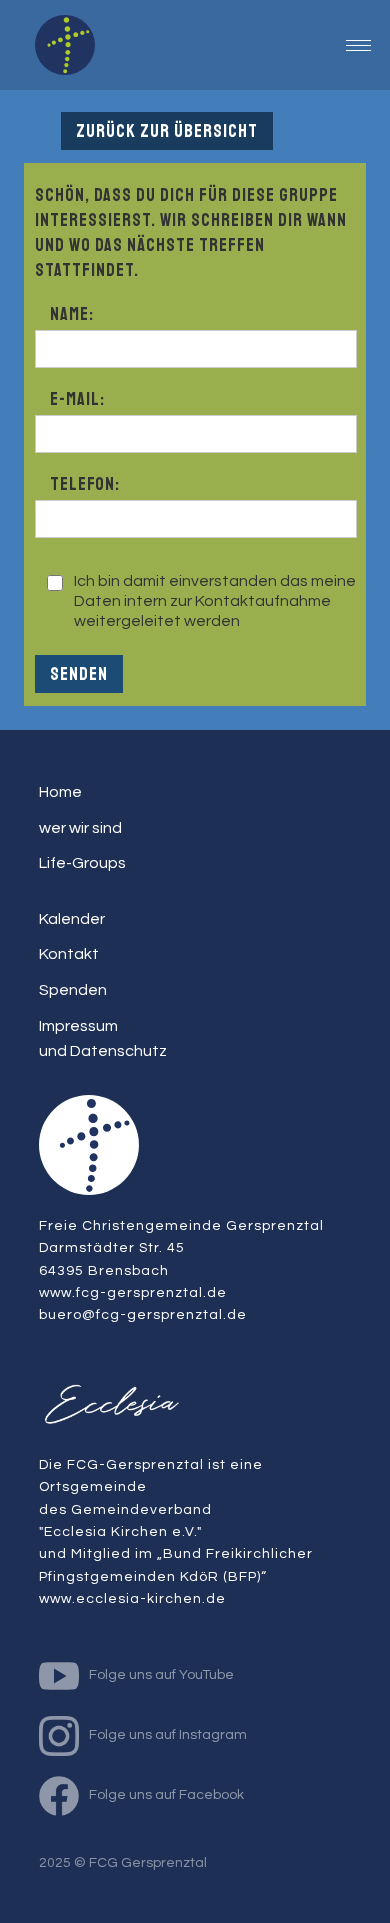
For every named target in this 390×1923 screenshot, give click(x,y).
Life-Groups (82, 863)
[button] (358, 45)
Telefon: (85, 484)
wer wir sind (80, 828)
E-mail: (77, 399)
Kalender (72, 919)
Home (60, 792)
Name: (72, 314)
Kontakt (69, 954)
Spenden (73, 990)
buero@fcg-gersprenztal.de (143, 1315)
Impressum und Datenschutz (103, 1039)
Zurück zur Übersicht (167, 131)
